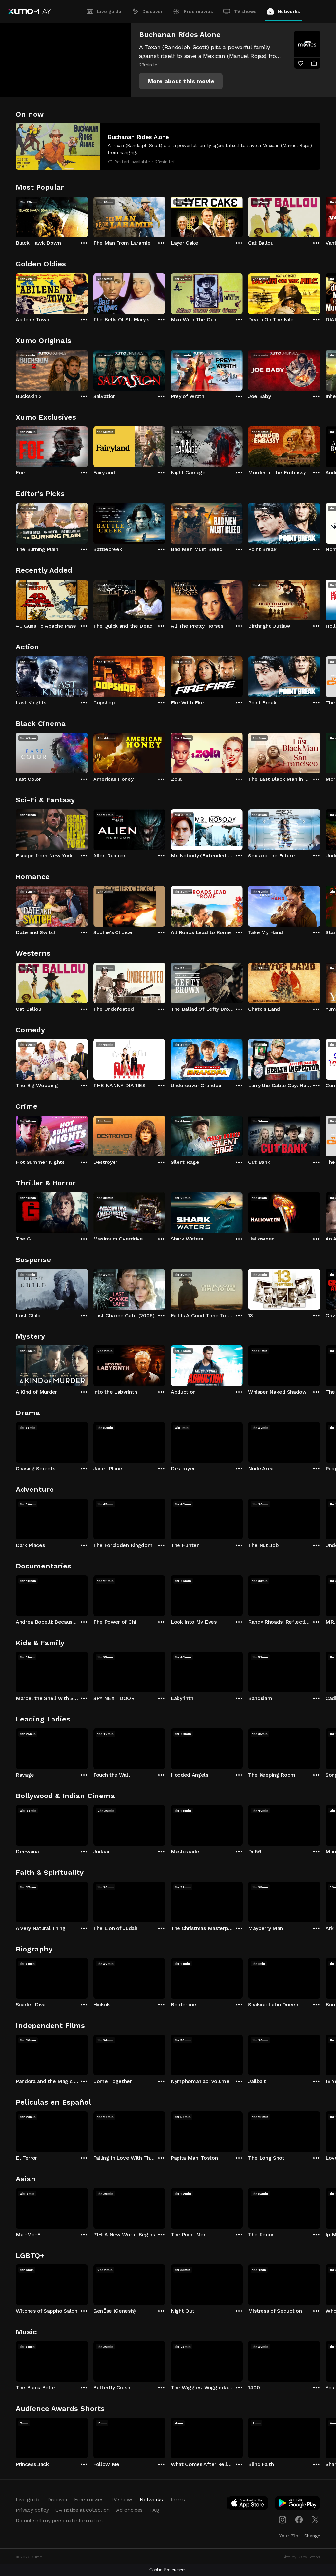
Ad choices (129, 2510)
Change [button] (312, 2536)
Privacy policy (32, 2510)
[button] (181, 81)
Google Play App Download (298, 2504)
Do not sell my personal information (59, 2520)
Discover (153, 11)
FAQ (154, 2510)
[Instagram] (283, 2520)
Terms (177, 2499)
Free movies (198, 11)
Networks (289, 11)
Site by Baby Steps (301, 2557)
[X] (315, 2520)
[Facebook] (299, 2520)
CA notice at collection (83, 2510)
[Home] (29, 11)
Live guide (109, 11)
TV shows (245, 11)
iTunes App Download (248, 2504)
